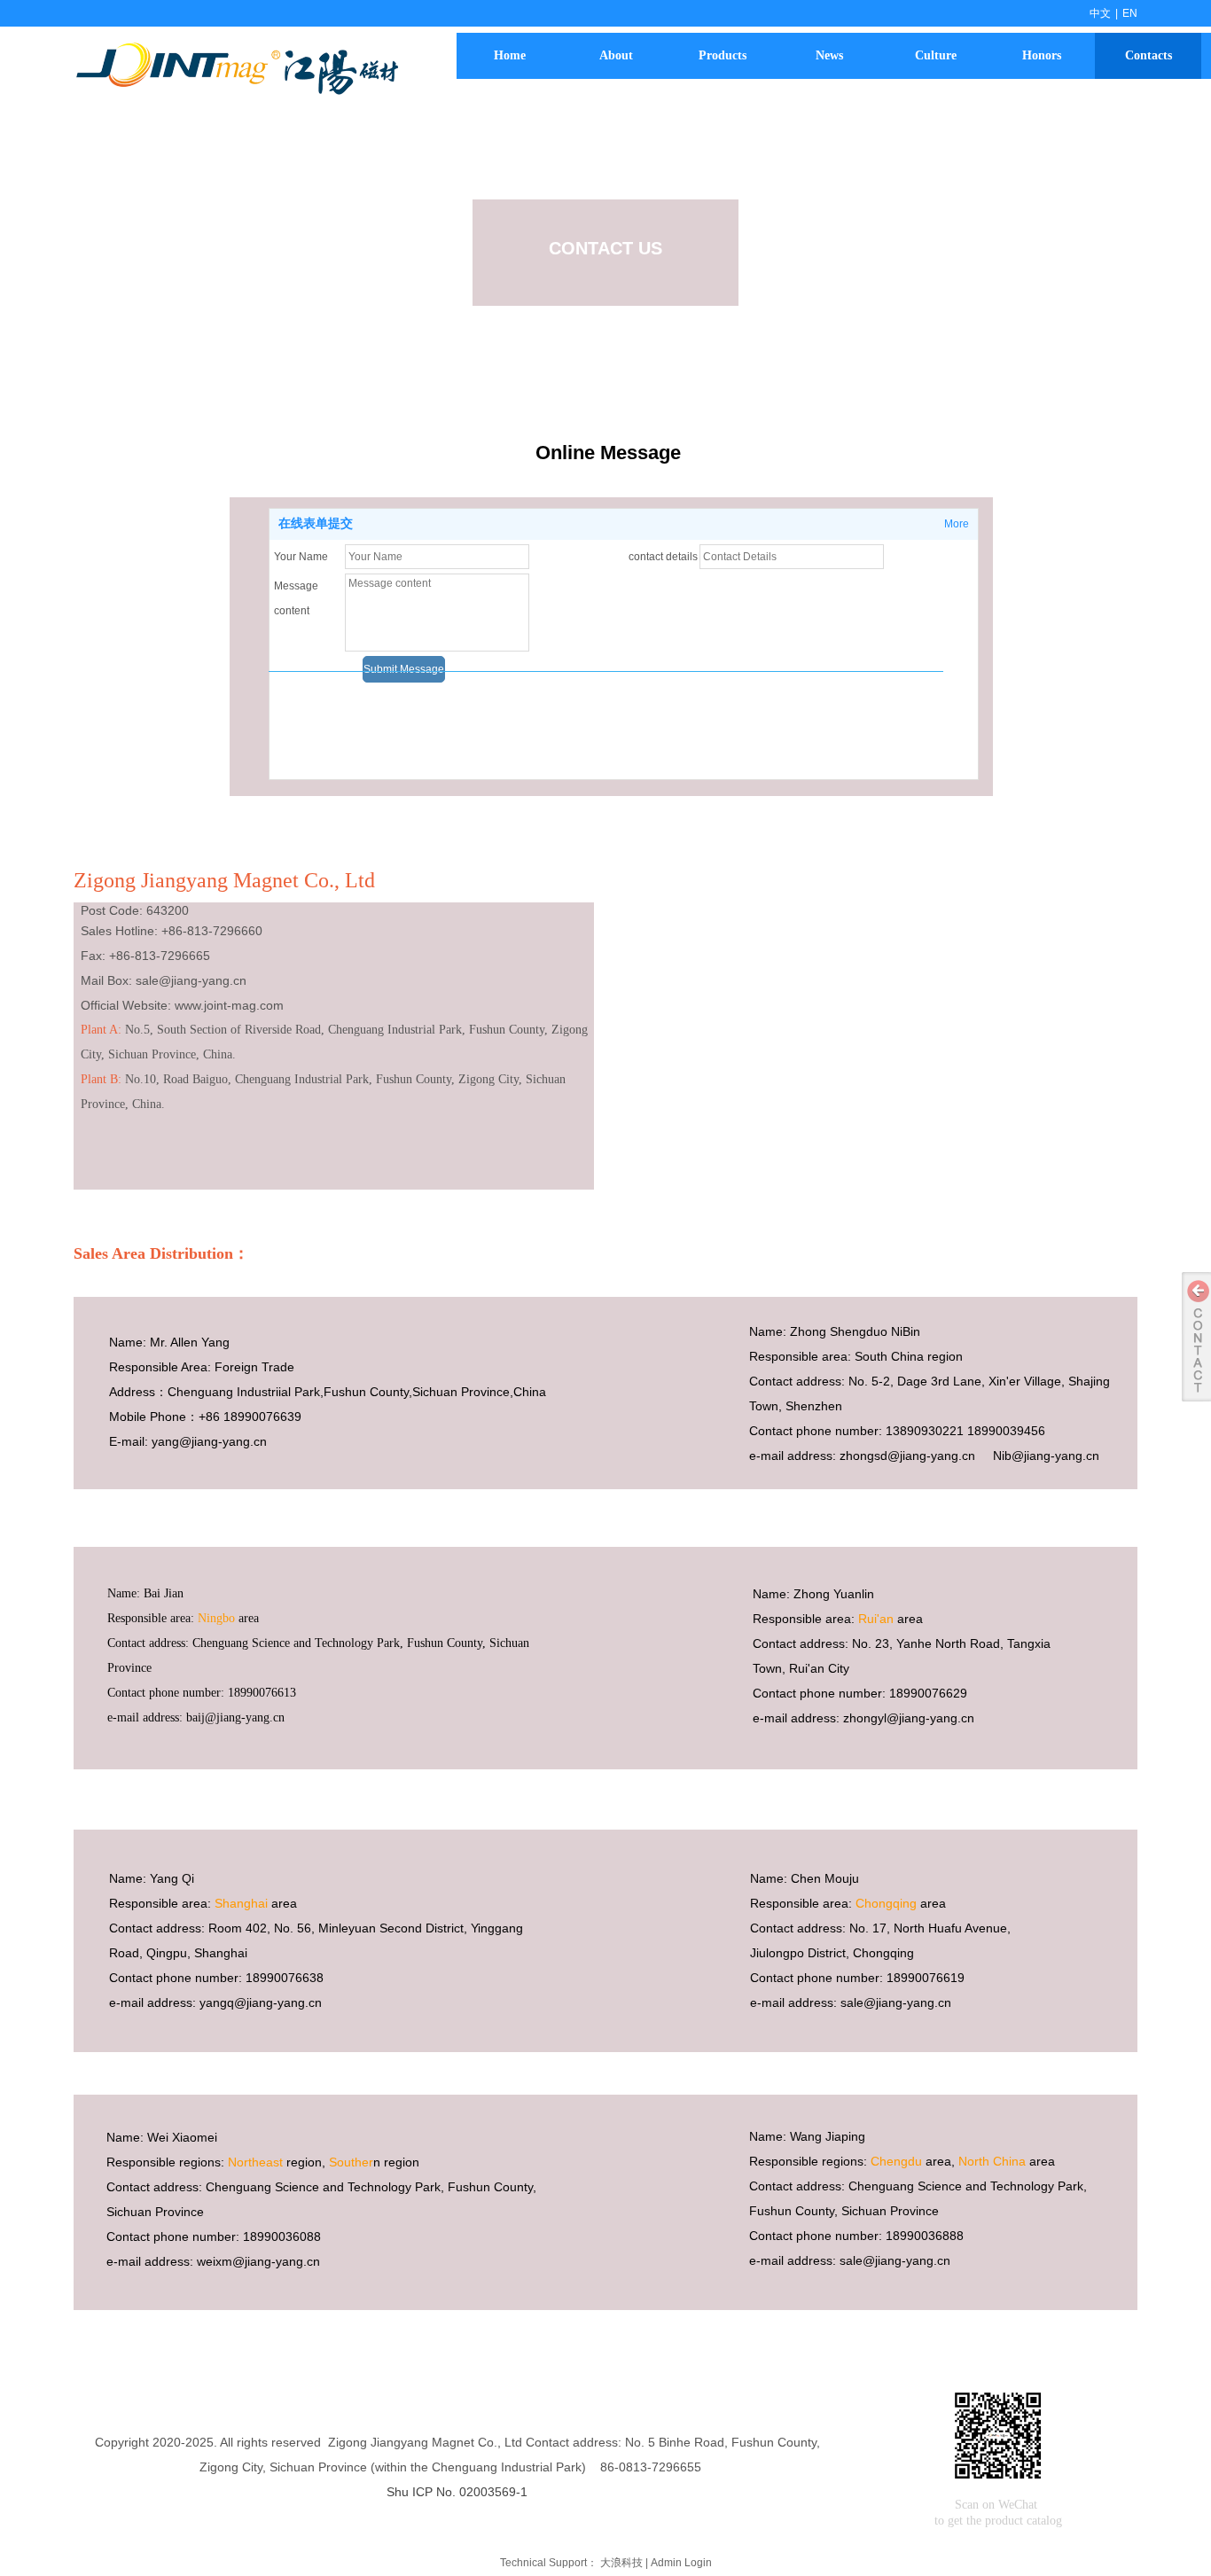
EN (1130, 13)
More (957, 524)
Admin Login (681, 2563)
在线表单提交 (316, 523)
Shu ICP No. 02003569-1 (457, 2492)
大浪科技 (621, 2563)
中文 (1100, 13)
